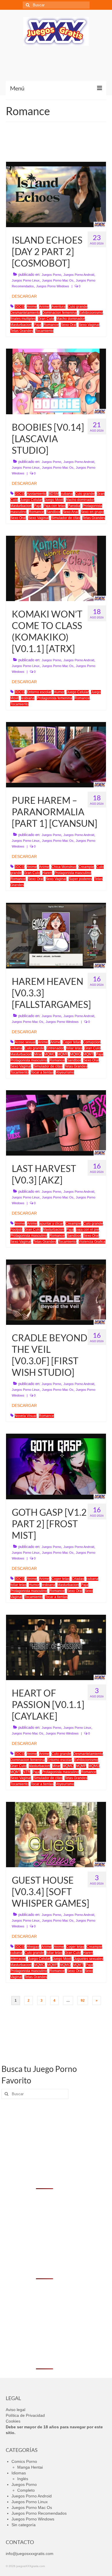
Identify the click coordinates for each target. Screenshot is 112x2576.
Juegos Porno (51, 275)
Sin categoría (24, 2525)
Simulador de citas (66, 518)
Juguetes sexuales (88, 1959)
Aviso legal (16, 2410)
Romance (51, 325)
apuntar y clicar (51, 1224)
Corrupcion (92, 1042)
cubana (67, 494)
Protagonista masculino (73, 873)
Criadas (78, 1579)
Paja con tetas (54, 506)
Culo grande (78, 307)
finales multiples (23, 319)
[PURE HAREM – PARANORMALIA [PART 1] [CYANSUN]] (56, 754)
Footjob (16, 1230)
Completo (26, 2490)
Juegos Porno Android (79, 275)
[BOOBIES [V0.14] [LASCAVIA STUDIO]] (56, 381)
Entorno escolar (39, 692)
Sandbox (53, 512)
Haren (47, 873)
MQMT (88, 1054)
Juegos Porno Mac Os (58, 280)
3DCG (20, 307)
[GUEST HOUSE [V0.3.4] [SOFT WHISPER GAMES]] (56, 1834)
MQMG (76, 1054)
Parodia (74, 506)
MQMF (63, 1054)
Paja (37, 325)
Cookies (13, 2421)
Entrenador (55, 1048)
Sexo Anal (71, 512)
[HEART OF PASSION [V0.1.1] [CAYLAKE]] (56, 1647)
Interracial (18, 1959)
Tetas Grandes (22, 331)
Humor (59, 692)
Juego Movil (54, 500)
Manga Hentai (30, 2467)
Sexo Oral (69, 325)
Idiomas (19, 2473)
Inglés (23, 2479)
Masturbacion (21, 325)
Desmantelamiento (25, 313)
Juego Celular (31, 500)
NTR (27, 1772)
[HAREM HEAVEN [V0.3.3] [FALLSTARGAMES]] (56, 935)
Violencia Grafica (92, 1242)
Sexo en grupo (92, 512)
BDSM (54, 494)
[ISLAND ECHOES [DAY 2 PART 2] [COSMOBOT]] (56, 194)
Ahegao (33, 1947)
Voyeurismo (65, 1072)
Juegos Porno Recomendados (39, 2513)
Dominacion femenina (59, 313)
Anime (32, 307)
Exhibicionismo (91, 313)
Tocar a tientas (42, 1072)
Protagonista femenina (54, 698)
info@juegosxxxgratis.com (30, 2554)
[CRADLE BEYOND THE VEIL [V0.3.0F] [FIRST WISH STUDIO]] (56, 1292)
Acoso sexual (25, 1042)
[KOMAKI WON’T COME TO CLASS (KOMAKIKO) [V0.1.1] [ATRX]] (56, 568)
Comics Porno (24, 2461)
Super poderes (80, 879)
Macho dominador (71, 319)
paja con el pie (87, 1230)
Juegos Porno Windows (53, 286)
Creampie (86, 867)
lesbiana (28, 698)
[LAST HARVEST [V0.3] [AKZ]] (56, 1122)
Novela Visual (26, 1416)
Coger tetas (72, 1042)
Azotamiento (36, 494)
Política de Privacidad (25, 2415)
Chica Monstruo (64, 867)
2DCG (20, 494)
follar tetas (74, 1048)
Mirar (38, 1054)
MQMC (50, 1054)
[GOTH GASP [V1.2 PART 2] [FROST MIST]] (56, 1466)
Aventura (58, 307)
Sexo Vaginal (89, 325)
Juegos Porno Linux (26, 280)
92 (83, 2001)
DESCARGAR (24, 296)
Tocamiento (44, 331)
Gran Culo (46, 319)
